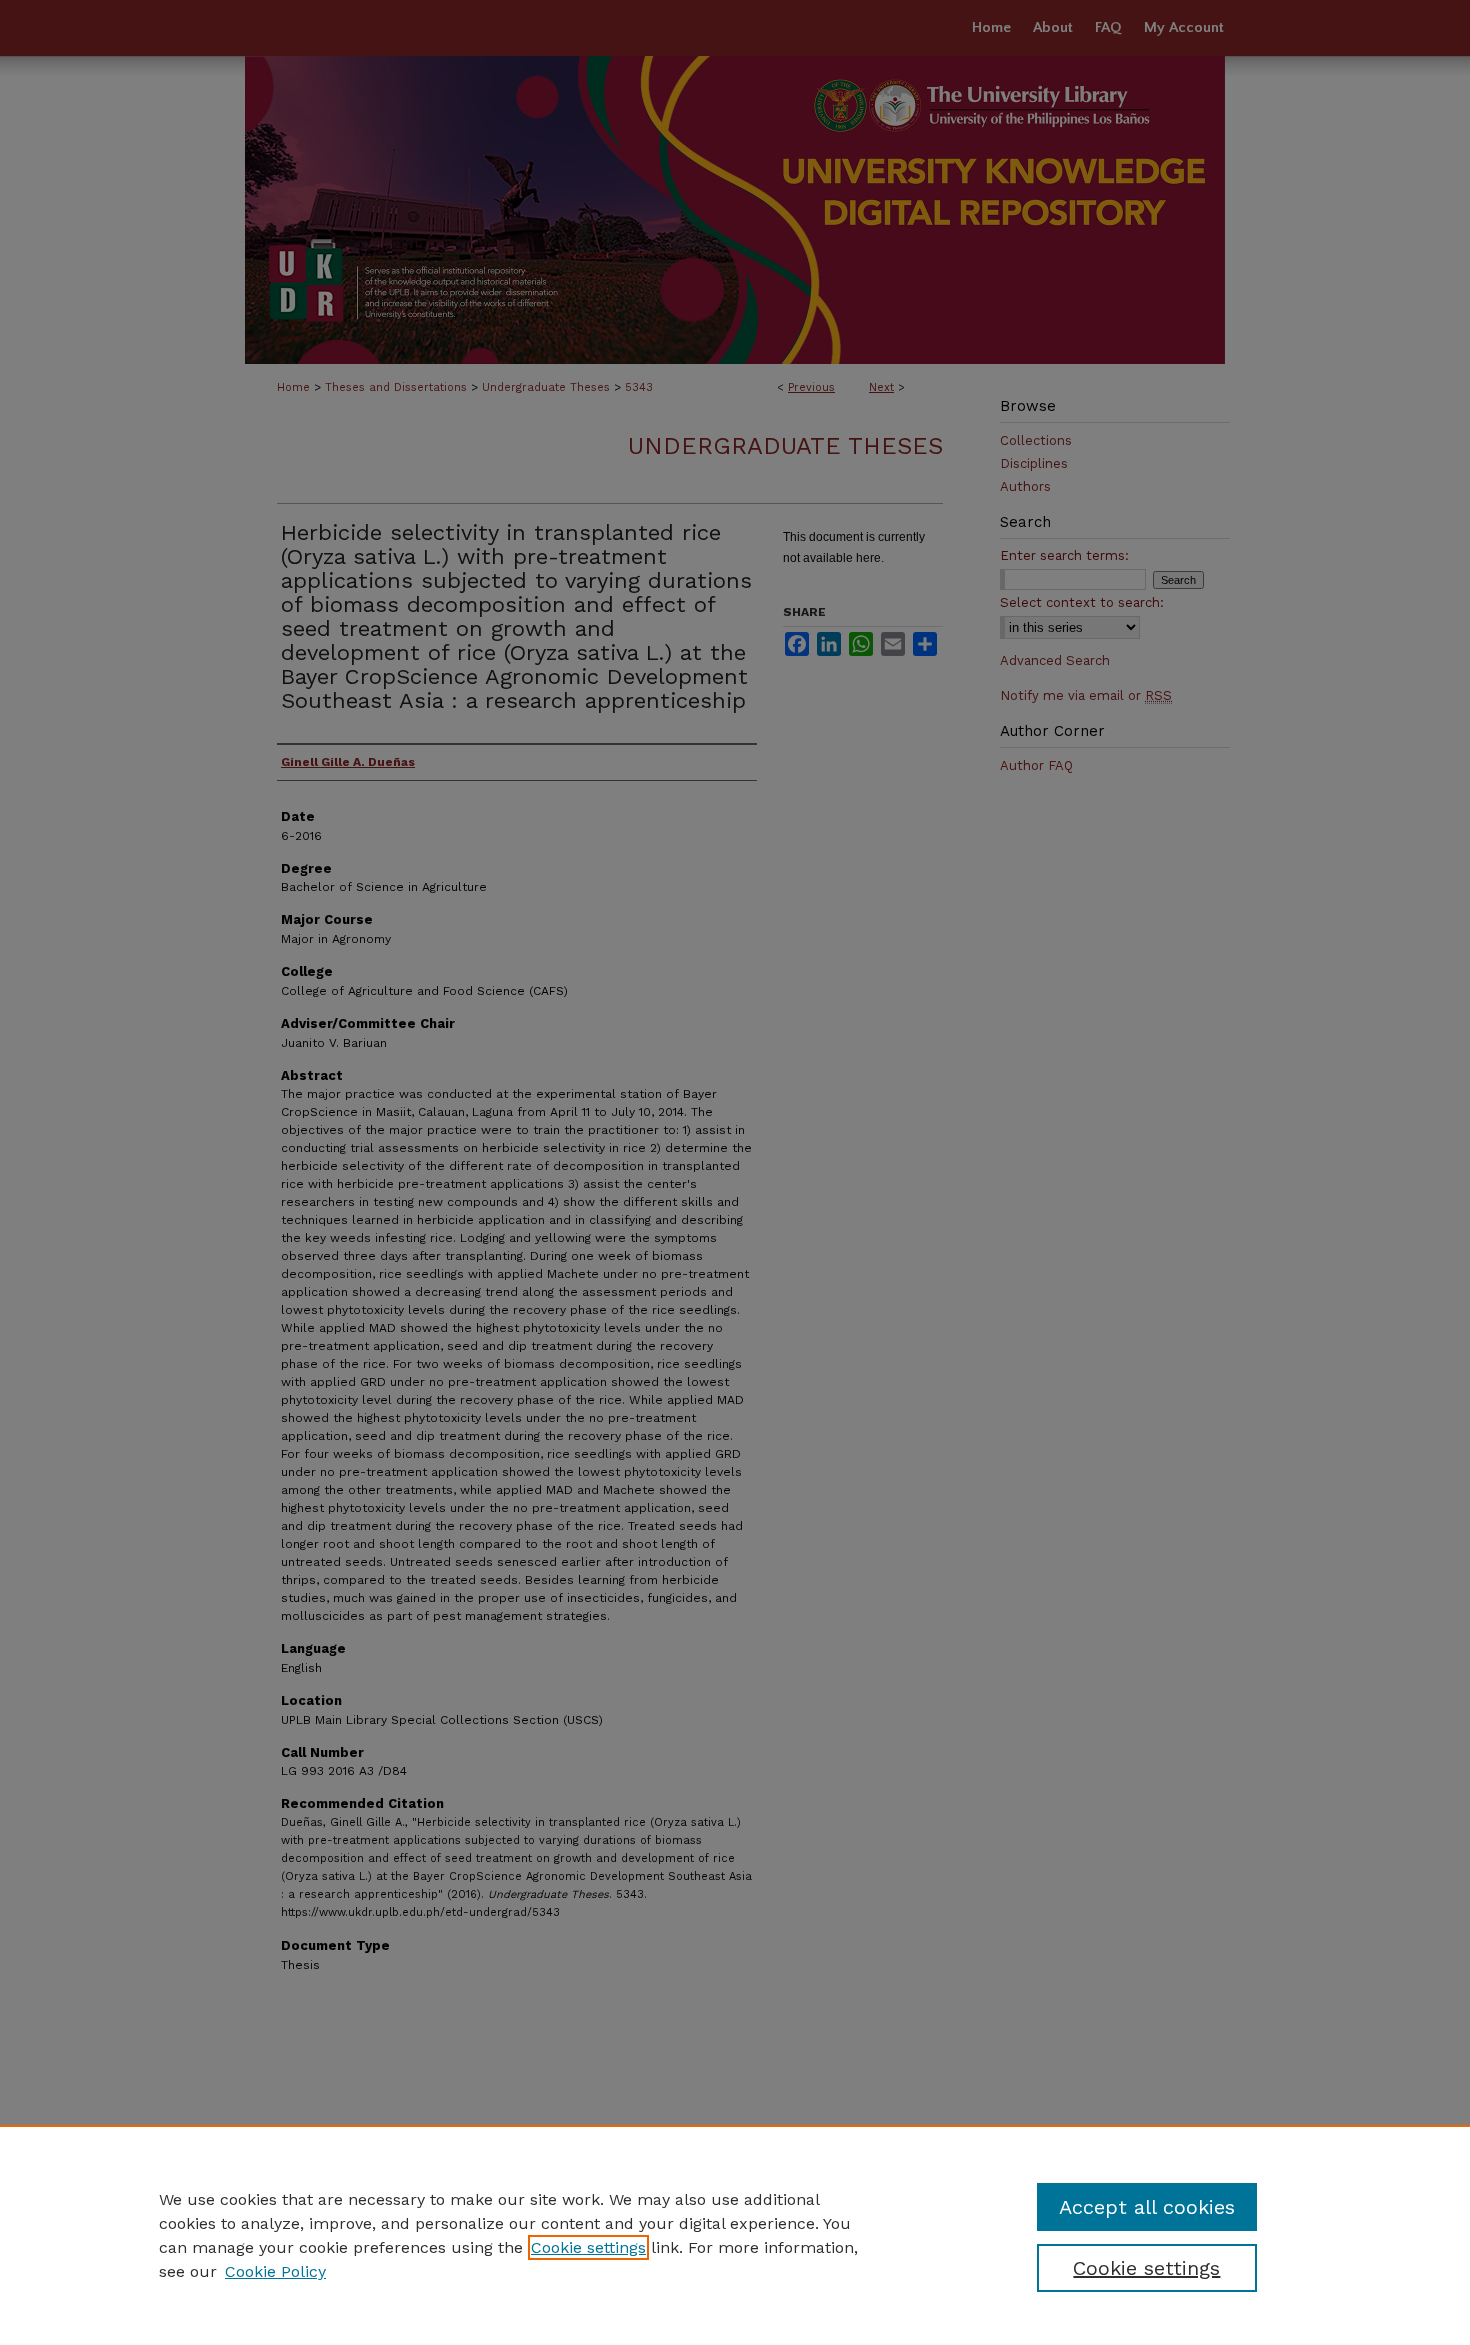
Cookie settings (588, 2247)
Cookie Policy (275, 2271)
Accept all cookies (1147, 2207)
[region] (735, 2235)
